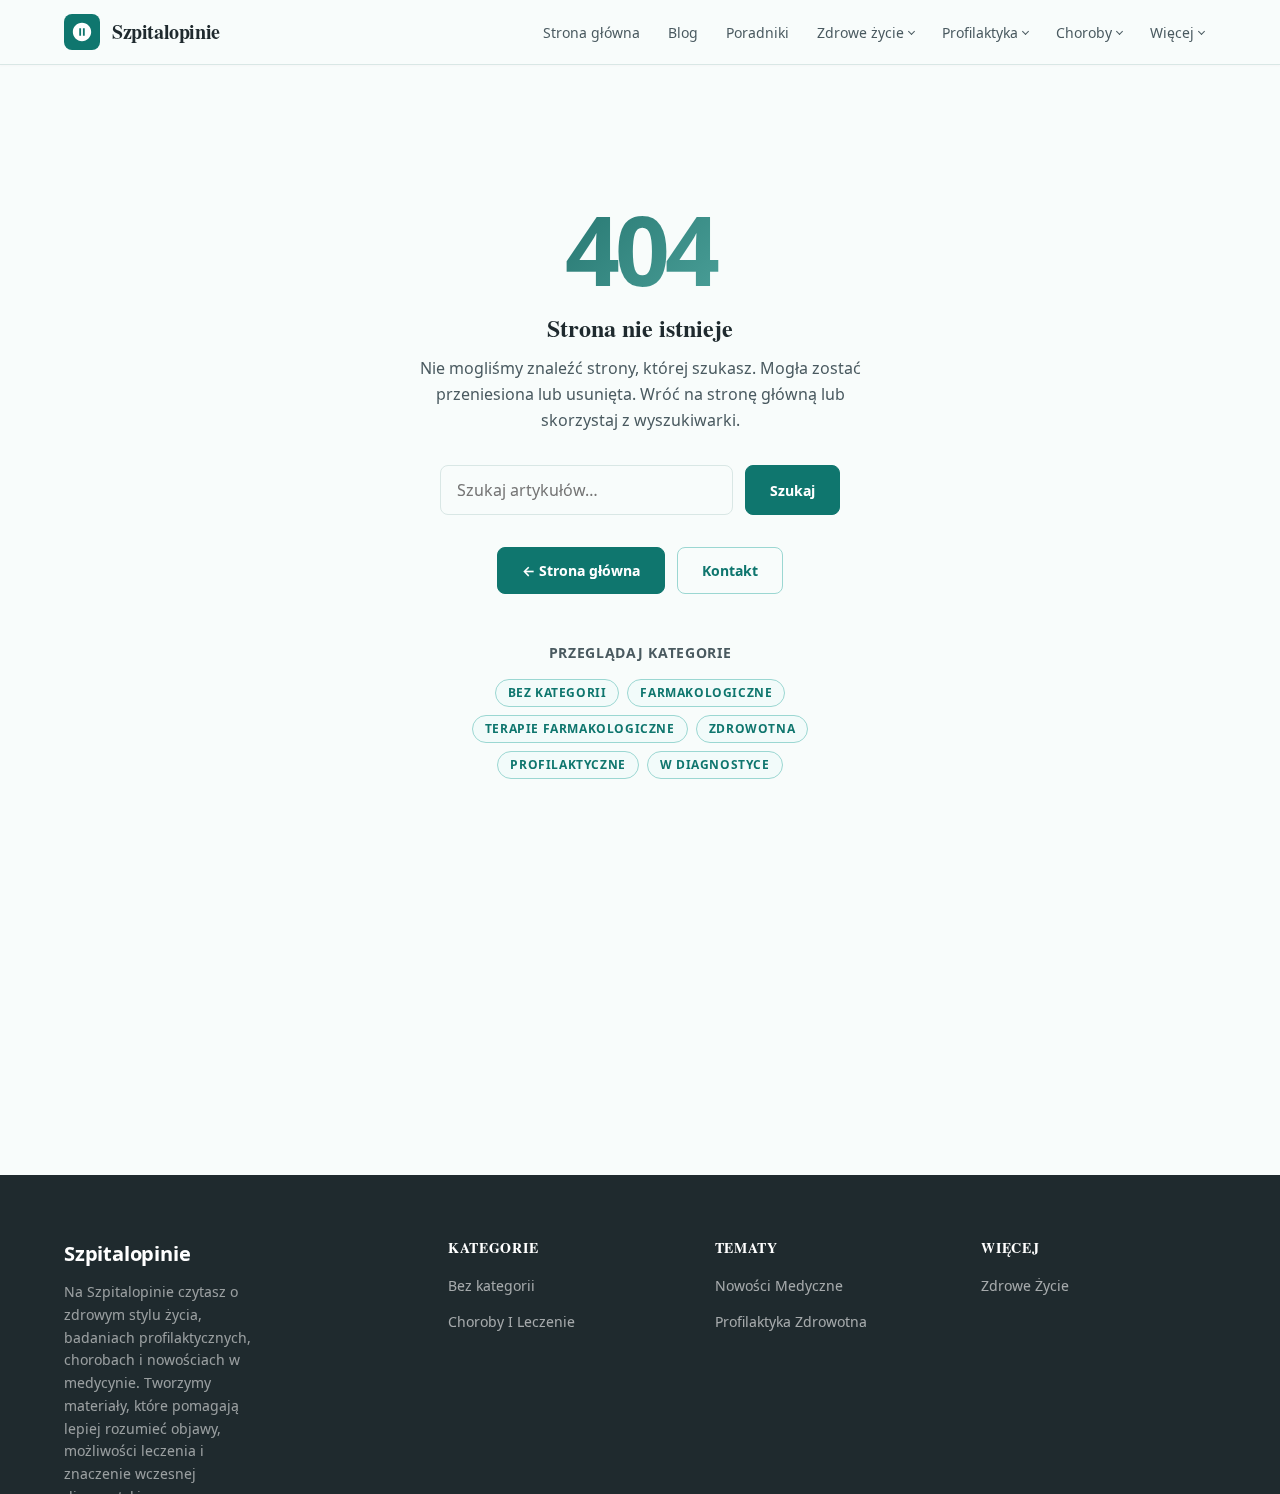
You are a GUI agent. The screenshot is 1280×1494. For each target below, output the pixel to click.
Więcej (1172, 32)
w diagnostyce (715, 764)
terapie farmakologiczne (580, 728)
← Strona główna (581, 570)
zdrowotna (752, 728)
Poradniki (757, 32)
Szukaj (792, 490)
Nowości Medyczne (779, 1285)
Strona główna (591, 32)
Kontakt (730, 570)
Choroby (1084, 32)
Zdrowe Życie (1025, 1285)
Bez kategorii (557, 692)
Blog (683, 32)
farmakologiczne (706, 692)
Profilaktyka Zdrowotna (791, 1321)
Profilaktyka (980, 32)
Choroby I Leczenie (511, 1321)
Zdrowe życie (860, 32)
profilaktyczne (567, 764)
